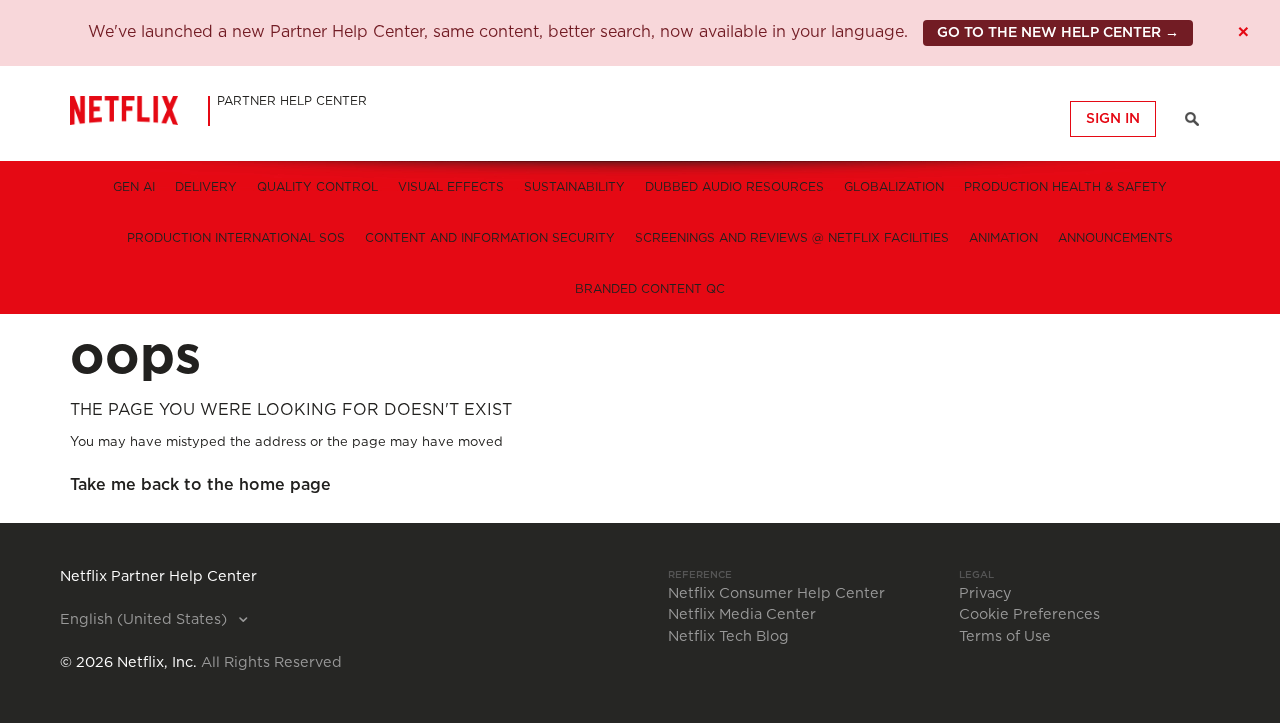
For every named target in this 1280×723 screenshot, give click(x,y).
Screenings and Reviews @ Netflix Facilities (792, 238)
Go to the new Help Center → (1058, 33)
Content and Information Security (490, 238)
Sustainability (574, 187)
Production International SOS (236, 238)
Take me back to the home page (200, 485)
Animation (1003, 238)
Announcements (1115, 238)
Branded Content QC (650, 289)
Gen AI (134, 187)
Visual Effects (451, 187)
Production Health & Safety (1065, 187)
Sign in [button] (1113, 119)
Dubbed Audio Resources (734, 187)
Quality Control (317, 187)
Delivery (206, 187)
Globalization (894, 187)
